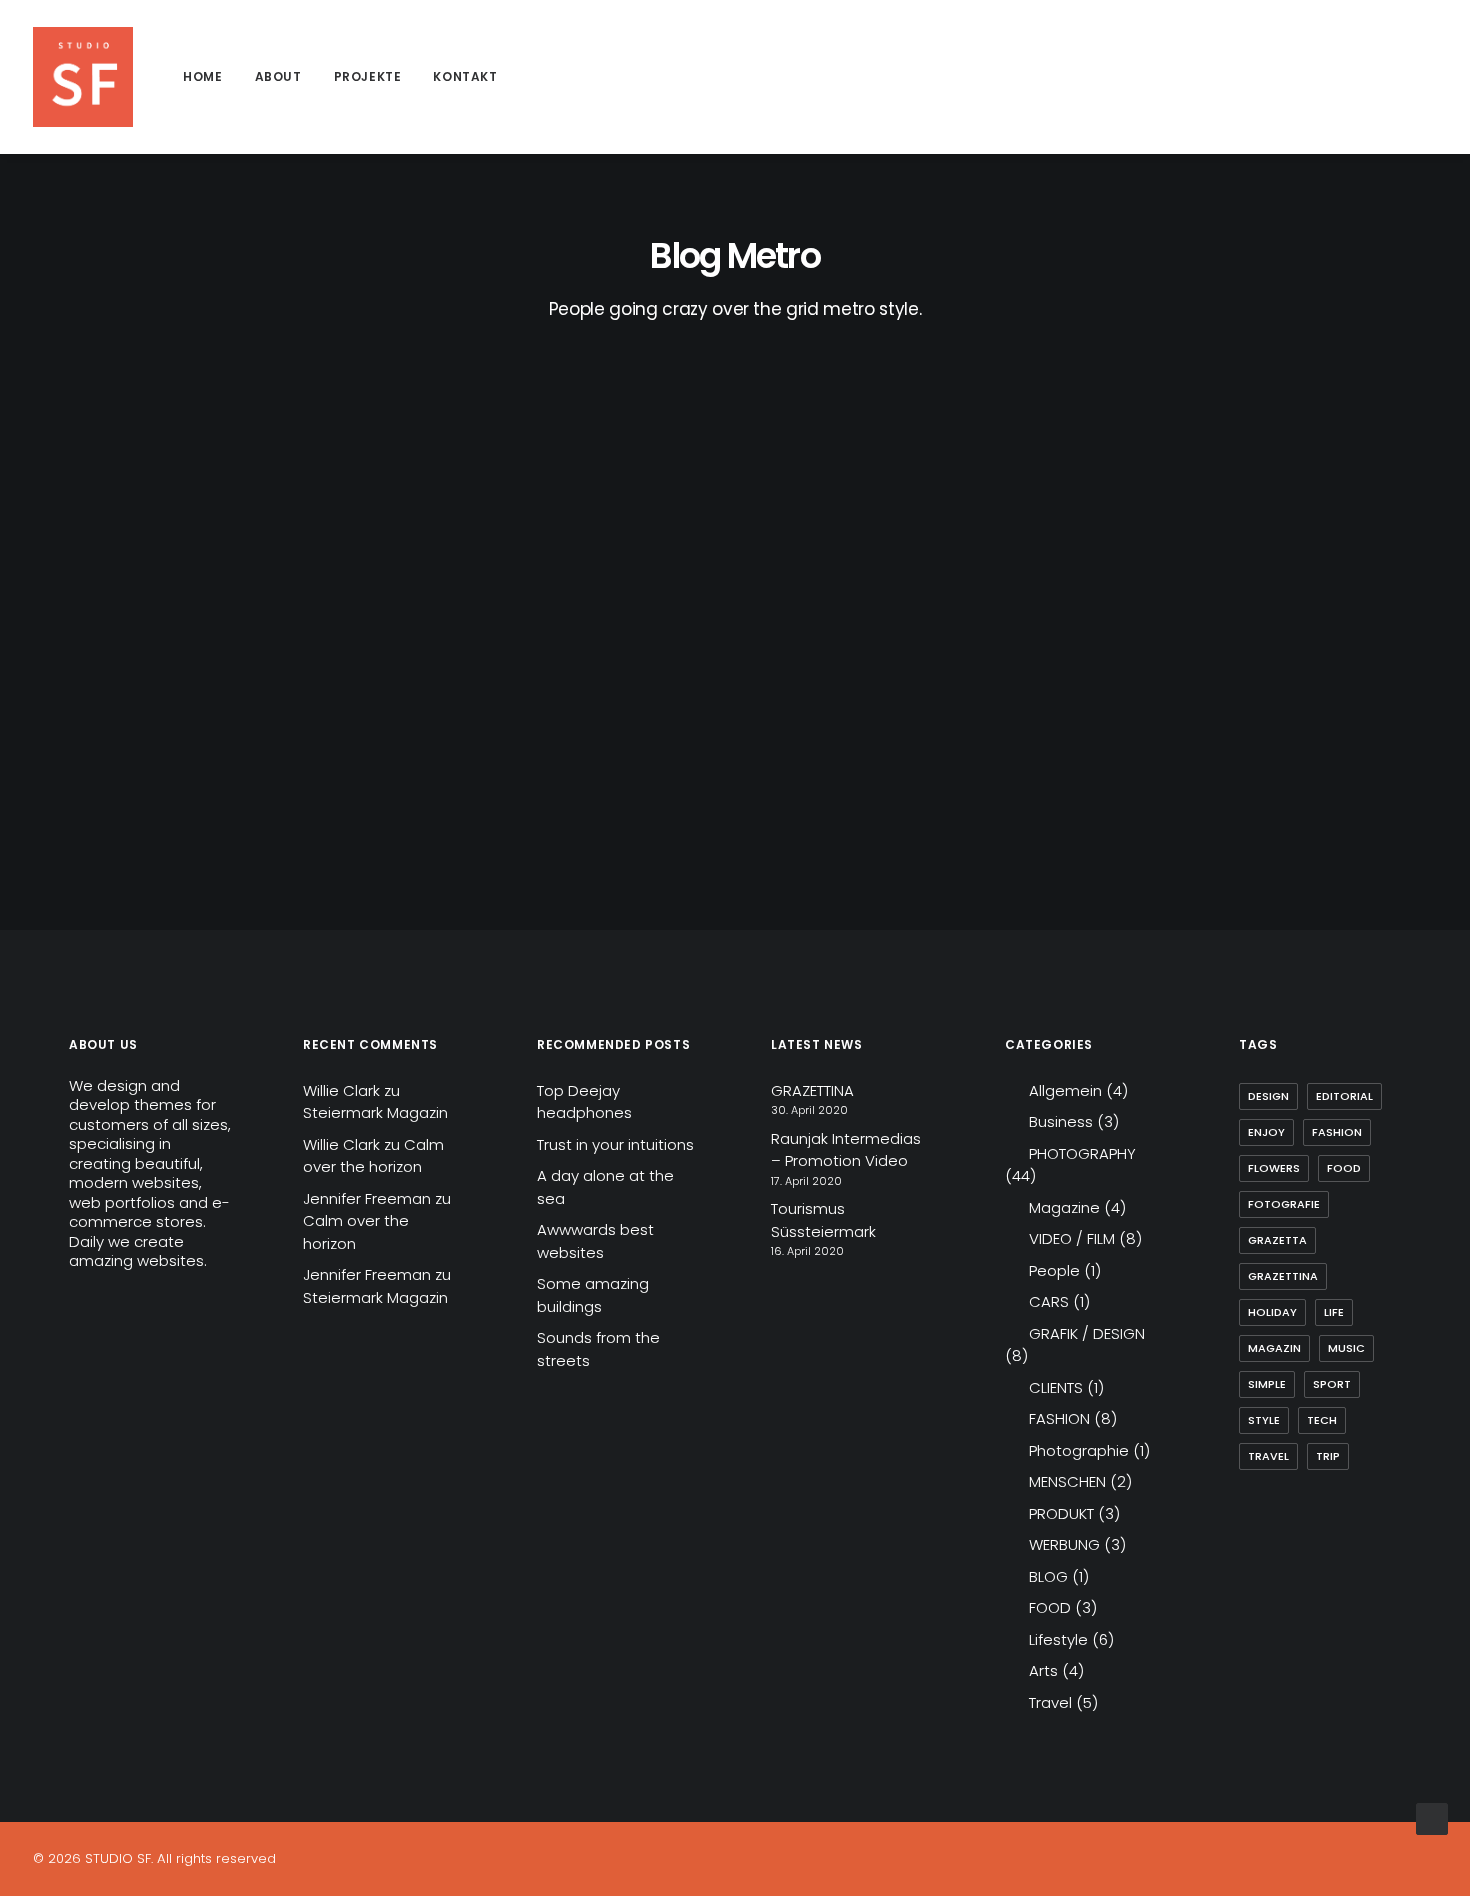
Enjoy (1266, 1132)
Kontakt (465, 76)
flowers (1274, 1168)
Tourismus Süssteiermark (823, 1220)
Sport (1332, 1384)
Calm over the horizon (373, 1156)
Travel (1050, 1702)
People (1054, 1270)
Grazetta (1277, 1240)
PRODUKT (1061, 1513)
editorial (1344, 1096)
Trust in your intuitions (615, 1144)
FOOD (1050, 1607)
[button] (1360, 77)
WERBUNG (1064, 1544)
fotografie (1284, 1204)
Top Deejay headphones (584, 1102)
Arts (1043, 1670)
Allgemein (1065, 1090)
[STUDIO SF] (83, 77)
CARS (1049, 1301)
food (1344, 1168)
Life (1334, 1312)
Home (202, 76)
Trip (1328, 1456)
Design (1268, 1096)
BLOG (1048, 1576)
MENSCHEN (1067, 1481)
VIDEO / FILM (1072, 1238)
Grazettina (1283, 1276)
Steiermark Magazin (375, 1112)
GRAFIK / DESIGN (1087, 1333)
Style (1264, 1420)
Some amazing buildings (593, 1295)
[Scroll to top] (1432, 1817)
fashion (1337, 1132)
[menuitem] (202, 77)
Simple (1267, 1384)
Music (1346, 1348)
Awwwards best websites (595, 1241)
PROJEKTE (368, 76)
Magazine (1064, 1207)
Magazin (1274, 1348)
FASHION (1059, 1418)
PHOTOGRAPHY (1082, 1153)
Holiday (1272, 1312)
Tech (1322, 1420)
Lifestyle (1058, 1639)
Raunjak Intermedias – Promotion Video (846, 1150)
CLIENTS (1056, 1387)
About (278, 76)
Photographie (1079, 1450)
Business (1061, 1121)
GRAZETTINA (812, 1090)
